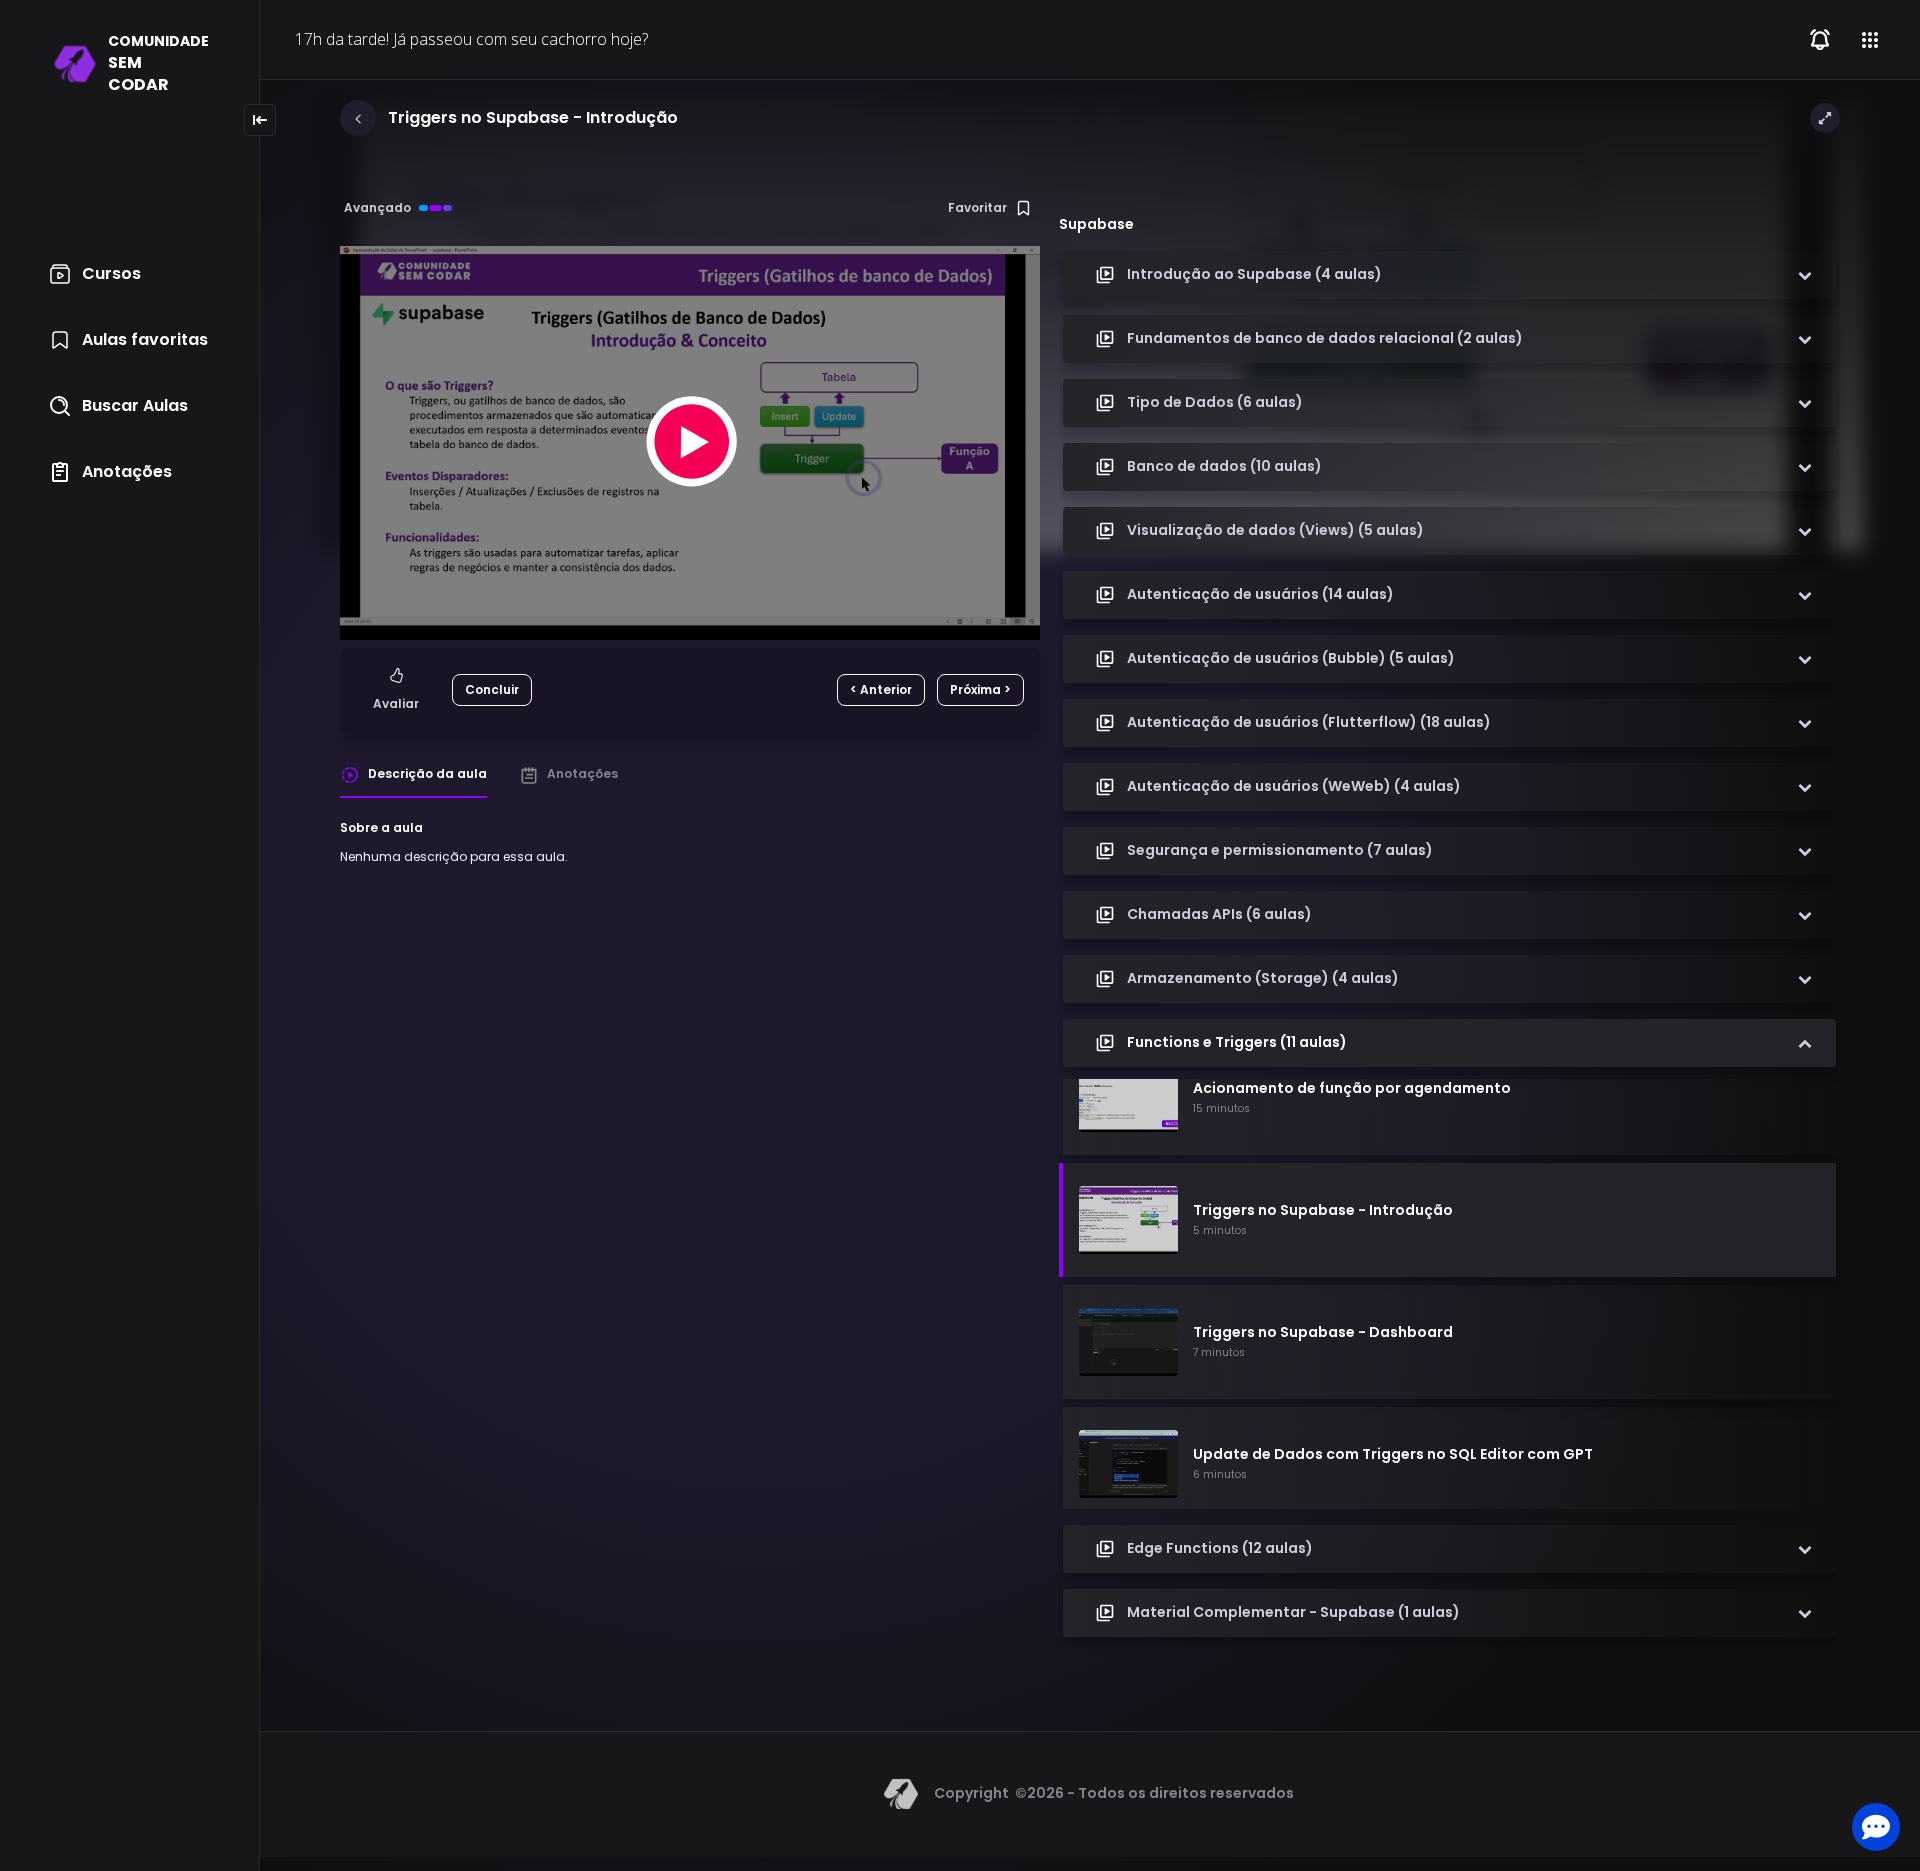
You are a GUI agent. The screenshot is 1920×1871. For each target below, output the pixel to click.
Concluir (492, 689)
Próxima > (980, 689)
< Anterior (881, 689)
